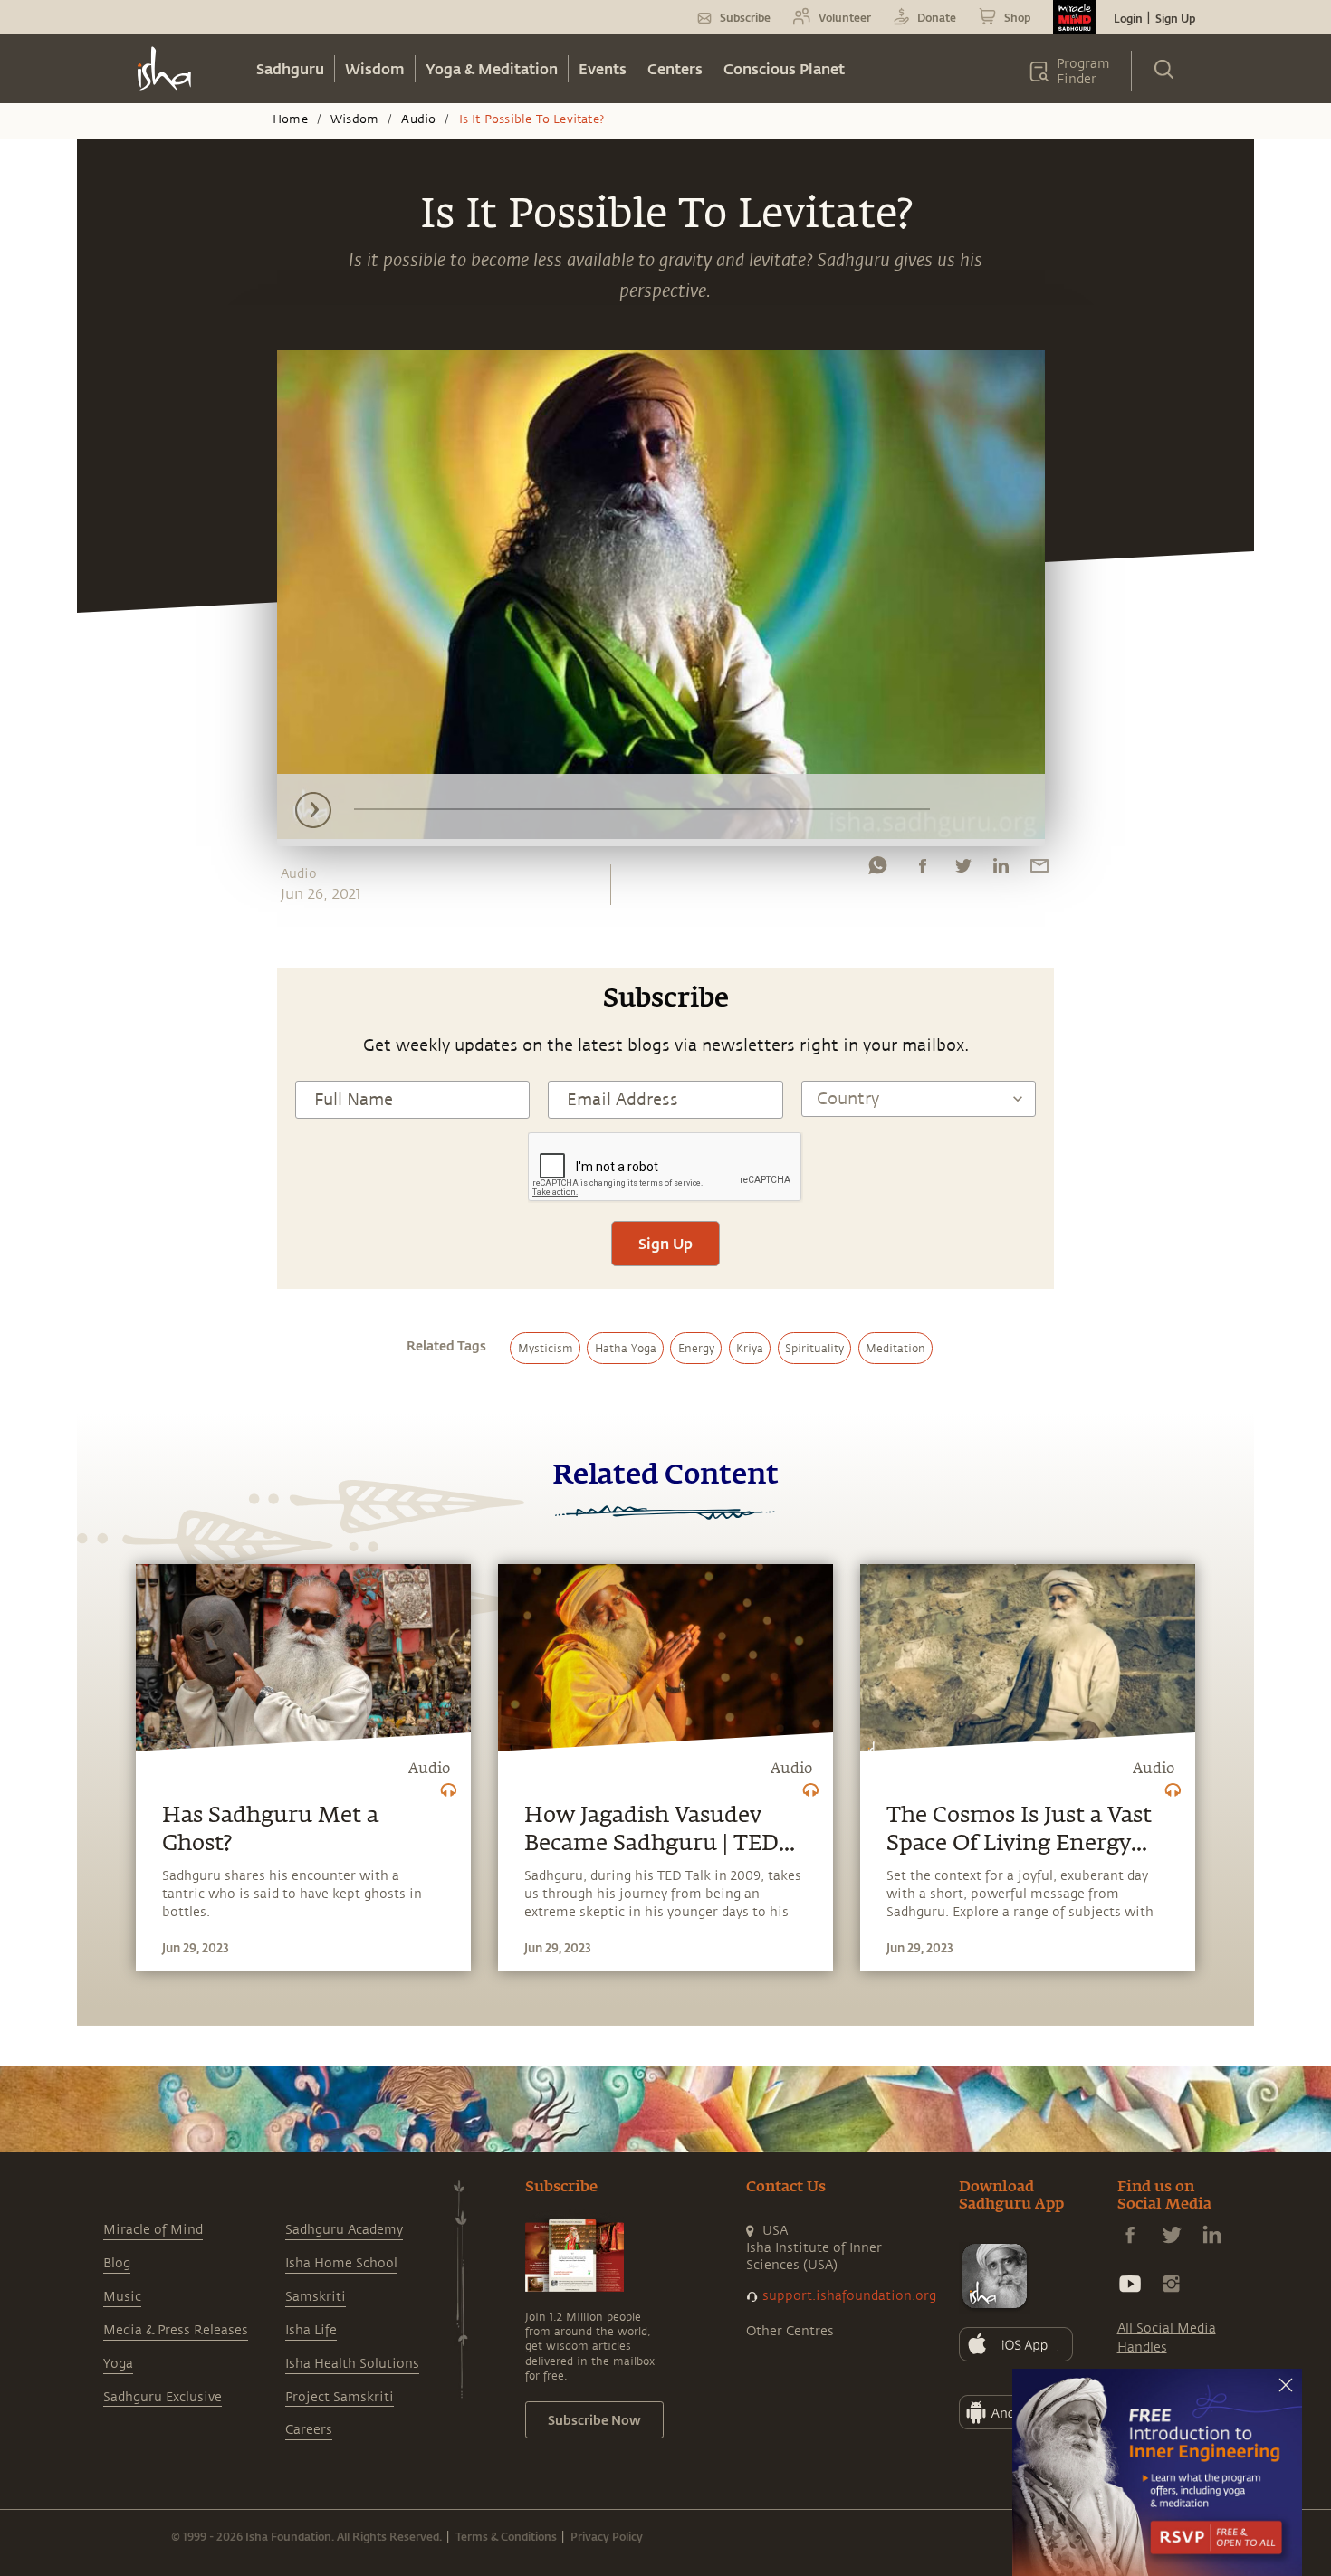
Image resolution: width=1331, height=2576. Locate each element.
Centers (675, 68)
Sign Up (1175, 18)
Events (603, 68)
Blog (117, 2263)
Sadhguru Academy (344, 2230)
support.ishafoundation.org (849, 2296)
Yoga (118, 2364)
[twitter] (962, 870)
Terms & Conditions (506, 2536)
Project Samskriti (340, 2397)
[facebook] (923, 870)
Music (122, 2297)
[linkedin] (1001, 870)
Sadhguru (290, 68)
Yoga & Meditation (492, 68)
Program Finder (1083, 72)
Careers (309, 2430)
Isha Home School (341, 2263)
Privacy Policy (607, 2536)
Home (290, 119)
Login (1128, 18)
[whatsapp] (877, 870)
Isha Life (311, 2330)
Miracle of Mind (153, 2230)
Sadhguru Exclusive (163, 2397)
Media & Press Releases (176, 2330)
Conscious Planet (784, 68)
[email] (1039, 870)
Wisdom (375, 68)
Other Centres (790, 2331)
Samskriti (316, 2297)
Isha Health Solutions (352, 2364)
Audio (418, 119)
